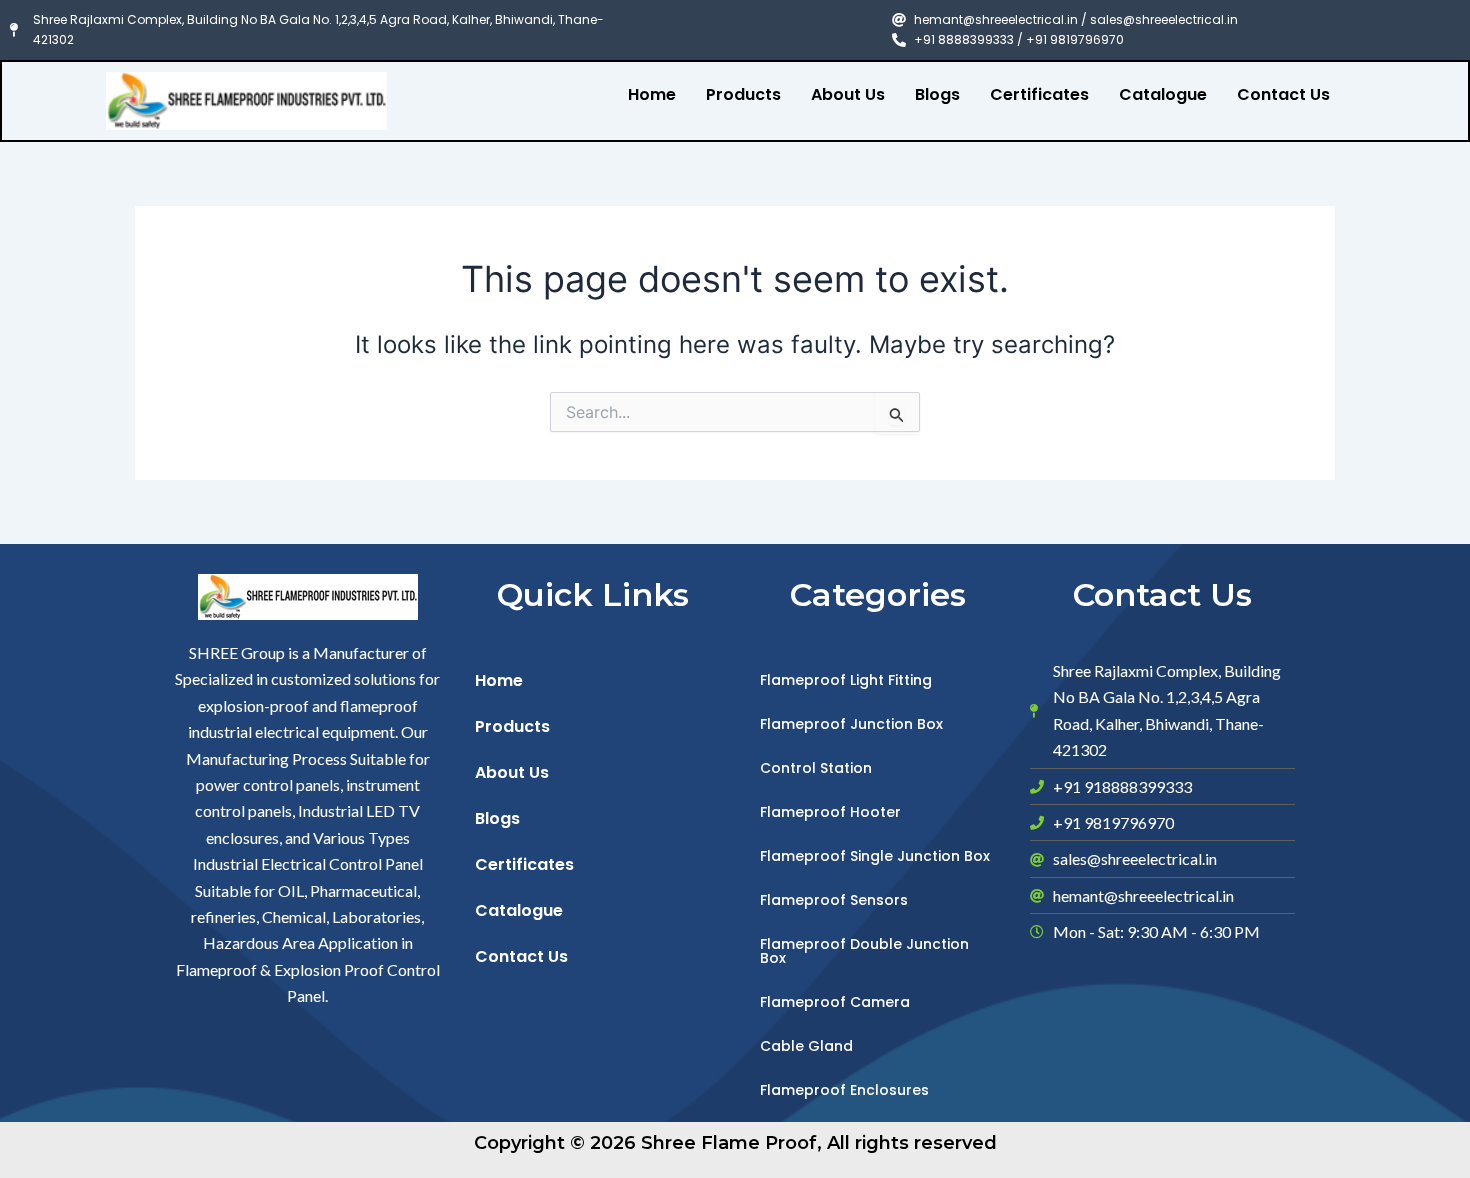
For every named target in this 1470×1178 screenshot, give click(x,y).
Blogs (937, 94)
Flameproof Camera (835, 1002)
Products (743, 94)
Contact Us (1283, 94)
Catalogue (1163, 94)
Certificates (1039, 94)
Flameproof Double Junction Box (864, 951)
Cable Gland (806, 1046)
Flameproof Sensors (834, 900)
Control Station (816, 768)
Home (652, 94)
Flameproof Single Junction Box (875, 856)
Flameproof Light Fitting (846, 680)
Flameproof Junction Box (851, 724)
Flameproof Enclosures (844, 1090)
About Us (848, 94)
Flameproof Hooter (830, 812)
